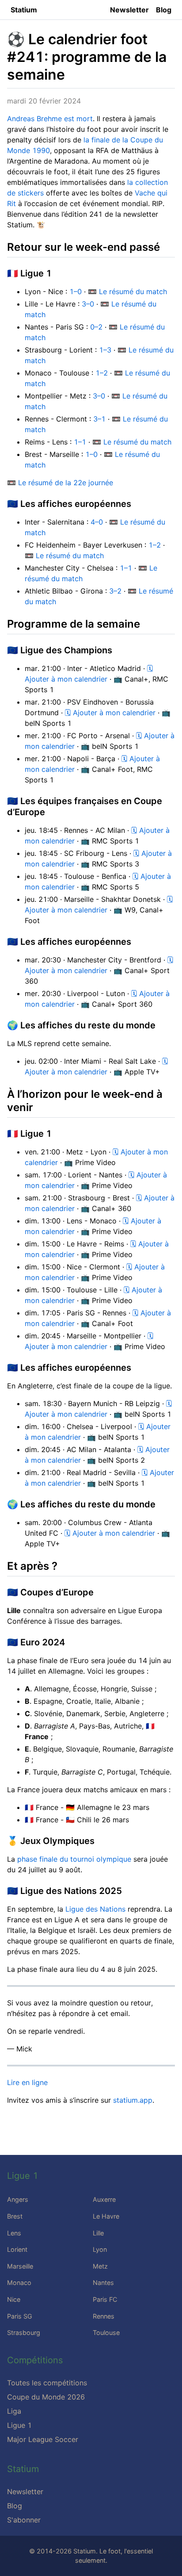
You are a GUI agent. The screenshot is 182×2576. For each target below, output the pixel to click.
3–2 (115, 591)
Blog (164, 10)
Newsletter (129, 10)
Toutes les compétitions (47, 2383)
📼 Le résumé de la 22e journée (60, 483)
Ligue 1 (19, 2425)
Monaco (19, 2283)
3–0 (88, 304)
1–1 (80, 442)
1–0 (76, 291)
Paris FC (105, 2299)
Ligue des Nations (95, 1909)
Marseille (20, 2266)
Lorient (17, 2249)
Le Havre (106, 2216)
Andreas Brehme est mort (50, 119)
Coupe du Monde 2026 (46, 2397)
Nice (14, 2299)
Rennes (104, 2316)
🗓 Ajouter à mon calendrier (110, 713)
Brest (15, 2216)
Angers (18, 2199)
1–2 (102, 373)
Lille (98, 2233)
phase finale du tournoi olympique (74, 1859)
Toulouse (106, 2333)
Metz (100, 2266)
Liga (14, 2411)
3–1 (99, 419)
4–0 (97, 522)
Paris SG (20, 2316)
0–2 (96, 327)
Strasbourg (24, 2333)
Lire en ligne (27, 2082)
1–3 (105, 350)
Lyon (100, 2249)
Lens (14, 2233)
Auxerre (104, 2199)
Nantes (103, 2283)
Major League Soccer (43, 2439)
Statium (24, 10)
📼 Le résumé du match (127, 291)
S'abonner (24, 2520)
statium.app (133, 2100)
